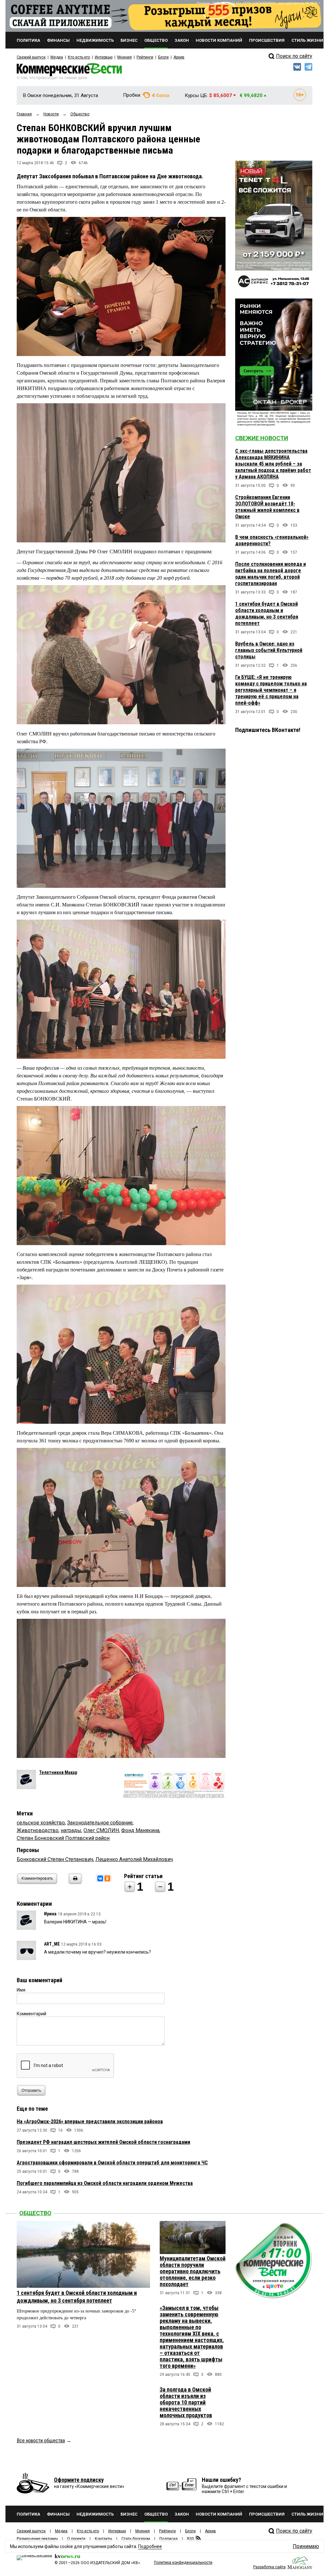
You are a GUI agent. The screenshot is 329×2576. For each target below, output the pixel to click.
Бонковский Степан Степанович (55, 1859)
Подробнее (150, 2546)
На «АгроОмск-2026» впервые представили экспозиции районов (90, 2121)
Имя (21, 1990)
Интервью (104, 57)
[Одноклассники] (107, 1878)
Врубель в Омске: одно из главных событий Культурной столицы (269, 650)
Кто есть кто (79, 57)
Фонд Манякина (140, 1830)
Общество (35, 2213)
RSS (191, 2539)
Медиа (57, 57)
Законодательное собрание (100, 1823)
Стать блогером (136, 2539)
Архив (179, 57)
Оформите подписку (79, 2480)
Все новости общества (41, 2441)
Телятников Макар (58, 1772)
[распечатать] (74, 1882)
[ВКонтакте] (100, 1878)
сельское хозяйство (41, 1823)
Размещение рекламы (37, 2539)
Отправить (31, 2090)
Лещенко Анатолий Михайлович (134, 1859)
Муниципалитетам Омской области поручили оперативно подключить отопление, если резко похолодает (193, 2271)
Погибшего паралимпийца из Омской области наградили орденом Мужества (105, 2183)
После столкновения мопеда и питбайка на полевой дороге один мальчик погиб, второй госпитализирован (271, 574)
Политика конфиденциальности (183, 2563)
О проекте (76, 2539)
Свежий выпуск (31, 57)
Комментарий (31, 2014)
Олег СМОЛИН (101, 1830)
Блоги (163, 57)
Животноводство (38, 1830)
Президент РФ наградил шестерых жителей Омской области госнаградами (103, 2142)
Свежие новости (262, 438)
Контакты (103, 2539)
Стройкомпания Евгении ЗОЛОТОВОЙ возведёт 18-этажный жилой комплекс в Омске (267, 507)
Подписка (169, 2539)
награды (71, 1830)
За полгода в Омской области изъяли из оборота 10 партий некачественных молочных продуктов (186, 2402)
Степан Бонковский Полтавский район (63, 1838)
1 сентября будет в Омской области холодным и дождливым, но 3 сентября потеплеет (267, 614)
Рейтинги (145, 57)
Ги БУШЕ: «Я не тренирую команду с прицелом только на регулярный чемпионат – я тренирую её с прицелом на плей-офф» (271, 690)
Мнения (124, 57)
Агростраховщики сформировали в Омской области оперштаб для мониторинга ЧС (112, 2163)
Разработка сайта (269, 2567)
